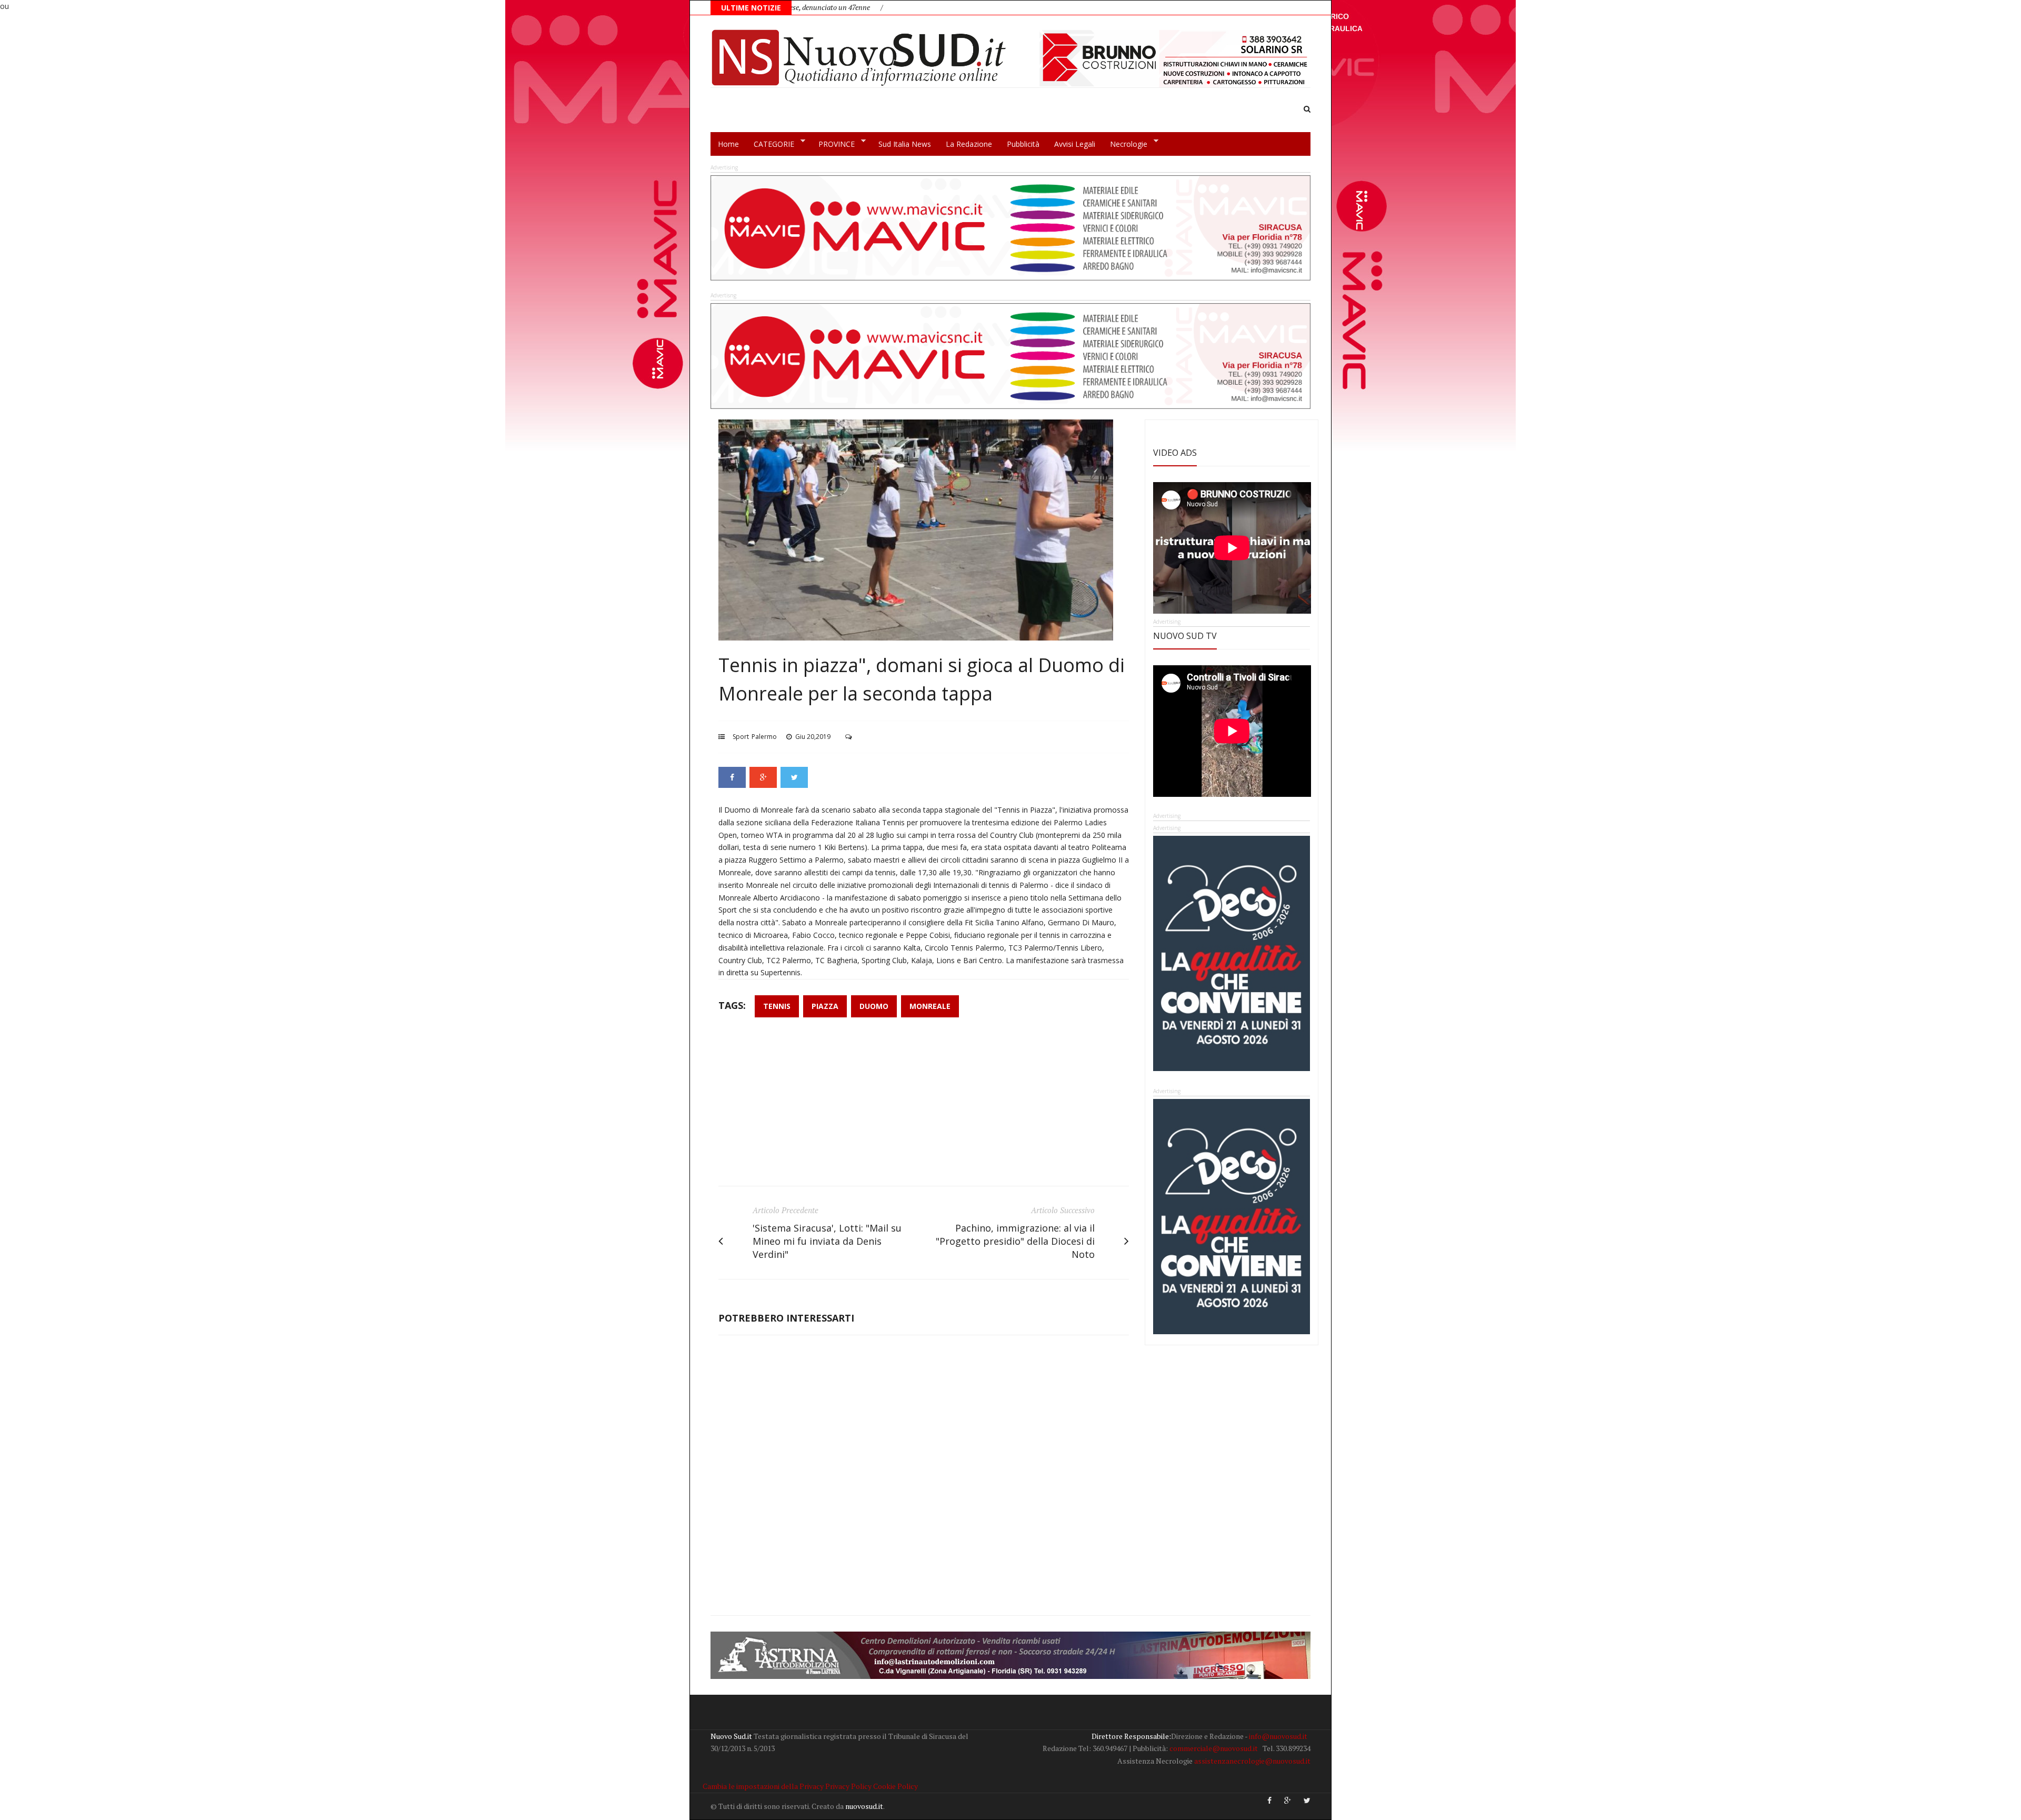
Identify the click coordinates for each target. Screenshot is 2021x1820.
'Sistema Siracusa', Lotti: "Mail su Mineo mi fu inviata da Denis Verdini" (827, 1241)
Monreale (930, 1006)
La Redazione (969, 144)
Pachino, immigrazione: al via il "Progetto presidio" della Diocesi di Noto (1015, 1241)
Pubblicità (1023, 144)
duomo (874, 1006)
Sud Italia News (905, 144)
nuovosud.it (864, 1806)
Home (728, 144)
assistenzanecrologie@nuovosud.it (1252, 1761)
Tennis (777, 1006)
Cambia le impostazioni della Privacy (763, 1786)
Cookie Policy (896, 1786)
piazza (825, 1006)
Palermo (764, 737)
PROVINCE (833, 144)
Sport (741, 737)
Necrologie (1125, 144)
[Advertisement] (924, 1107)
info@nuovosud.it (1278, 1736)
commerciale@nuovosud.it (1214, 1748)
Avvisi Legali (1075, 144)
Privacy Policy (848, 1786)
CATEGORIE (770, 144)
